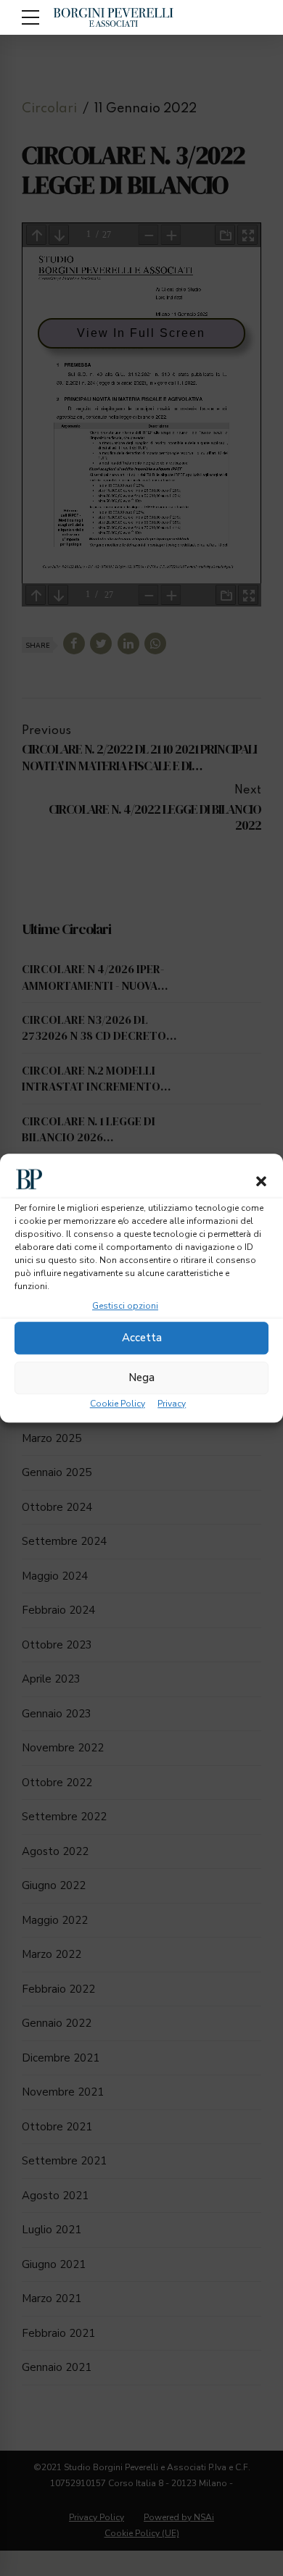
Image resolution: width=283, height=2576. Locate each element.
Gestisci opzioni (125, 1306)
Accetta (142, 1338)
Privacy (172, 1404)
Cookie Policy (118, 1404)
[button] (261, 1181)
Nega (141, 1377)
